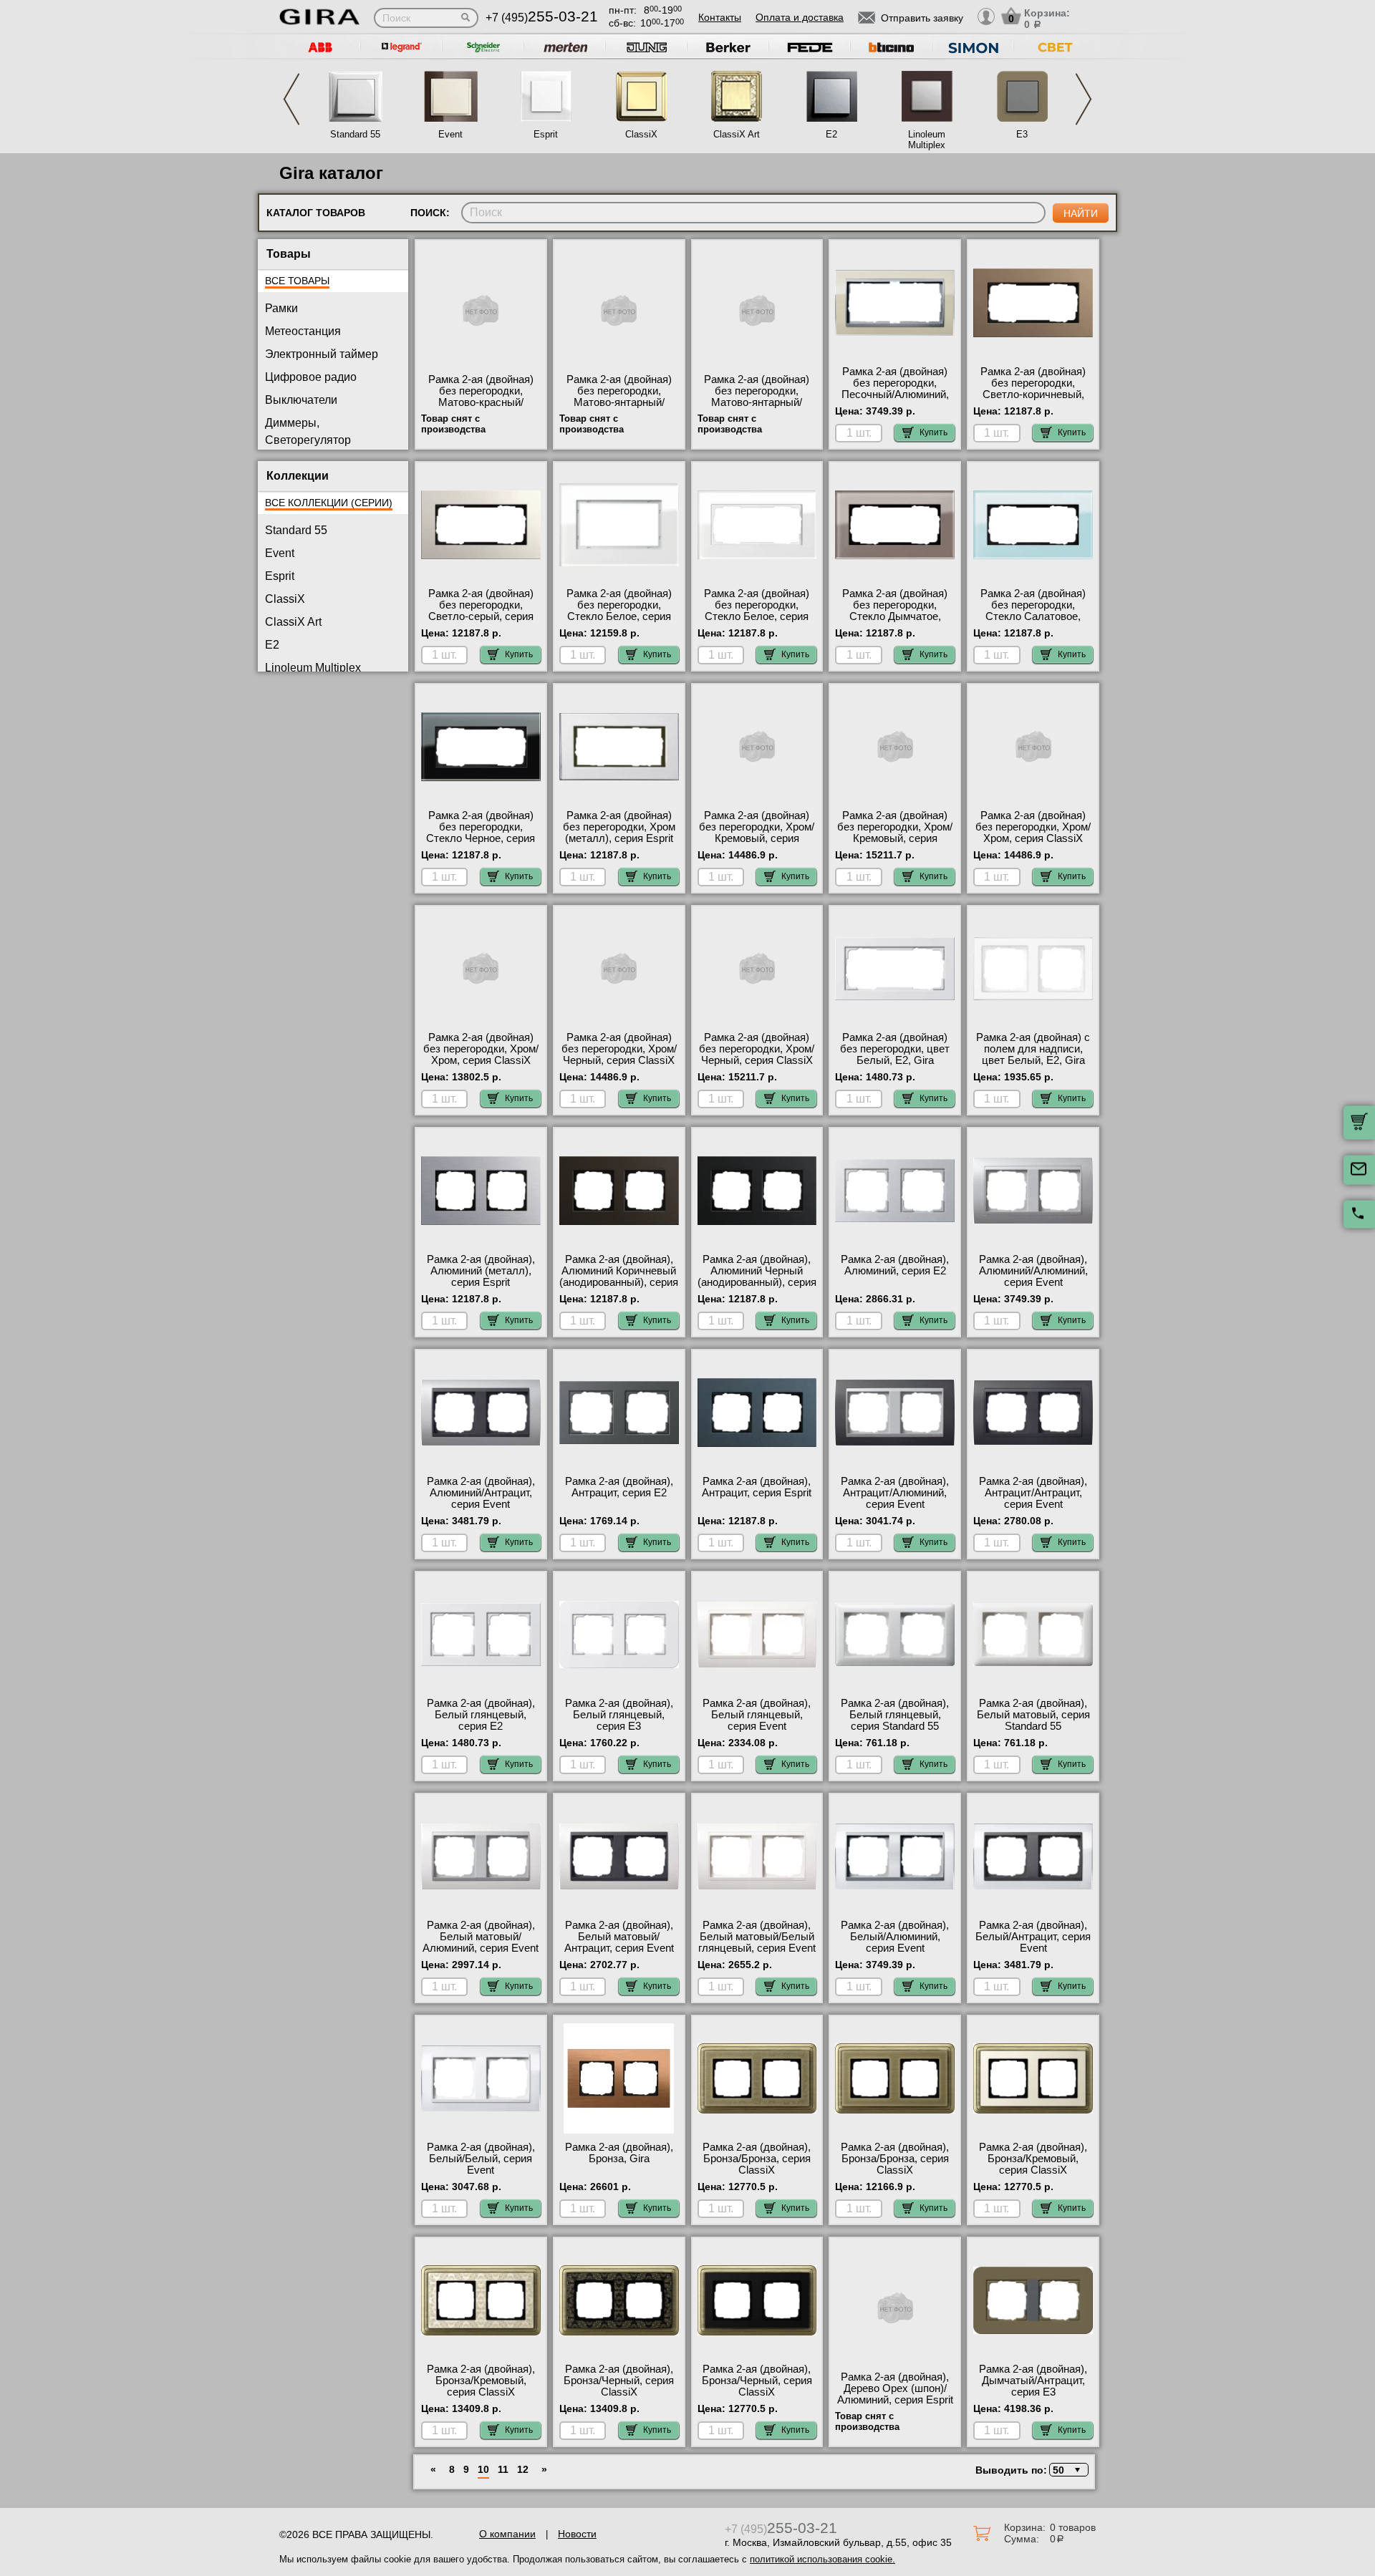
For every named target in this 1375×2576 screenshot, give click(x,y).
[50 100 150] (1067, 2470)
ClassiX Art (737, 134)
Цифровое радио (311, 377)
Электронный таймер (322, 354)
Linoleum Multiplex (927, 140)
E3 (1022, 134)
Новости (577, 2534)
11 (503, 2469)
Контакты (720, 17)
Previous (291, 99)
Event (450, 134)
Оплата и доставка (800, 17)
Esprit (546, 134)
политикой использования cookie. (822, 2559)
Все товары (297, 281)
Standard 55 (355, 134)
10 (483, 2469)
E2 (831, 134)
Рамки (281, 308)
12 (523, 2469)
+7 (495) (542, 18)
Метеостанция (303, 331)
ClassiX (641, 134)
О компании (507, 2534)
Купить (933, 432)
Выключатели (301, 400)
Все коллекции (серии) (329, 503)
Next (1084, 99)
